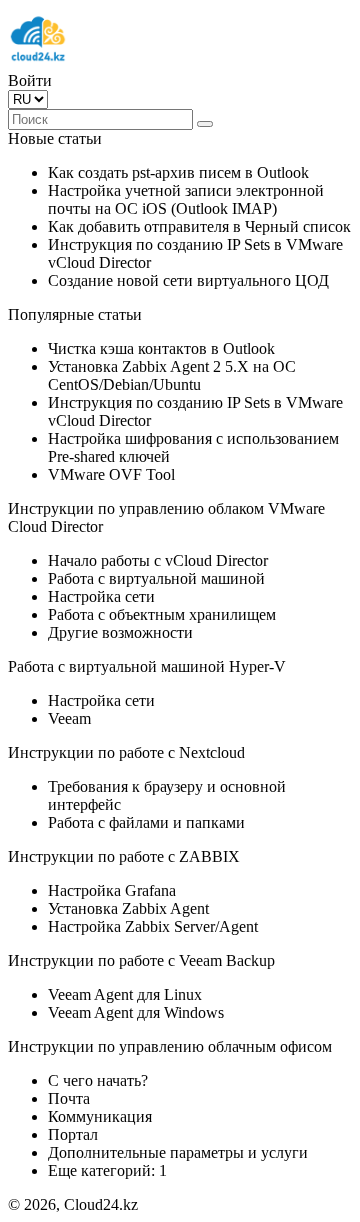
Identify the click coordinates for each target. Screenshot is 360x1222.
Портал (73, 1134)
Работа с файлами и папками (146, 822)
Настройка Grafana (112, 890)
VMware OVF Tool (111, 474)
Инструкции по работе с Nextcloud (126, 752)
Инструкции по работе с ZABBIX (124, 856)
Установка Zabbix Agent (128, 908)
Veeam (69, 718)
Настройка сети (101, 596)
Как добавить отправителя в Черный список (199, 226)
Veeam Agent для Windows (136, 1012)
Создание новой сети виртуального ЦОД (188, 280)
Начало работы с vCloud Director (158, 560)
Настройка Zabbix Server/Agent (153, 926)
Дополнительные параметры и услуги (178, 1152)
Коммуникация (100, 1116)
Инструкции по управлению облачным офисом (170, 1046)
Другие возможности (120, 632)
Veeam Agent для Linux (125, 994)
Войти (30, 80)
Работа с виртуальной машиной (156, 578)
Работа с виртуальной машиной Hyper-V (147, 666)
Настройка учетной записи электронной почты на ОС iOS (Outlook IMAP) (186, 199)
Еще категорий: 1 (107, 1170)
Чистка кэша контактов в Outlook (161, 348)
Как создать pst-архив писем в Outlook (178, 172)
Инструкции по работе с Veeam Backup (141, 960)
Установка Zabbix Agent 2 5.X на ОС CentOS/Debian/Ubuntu (172, 375)
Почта (69, 1098)
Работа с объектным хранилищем (162, 614)
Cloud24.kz (101, 1204)
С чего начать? (98, 1080)
